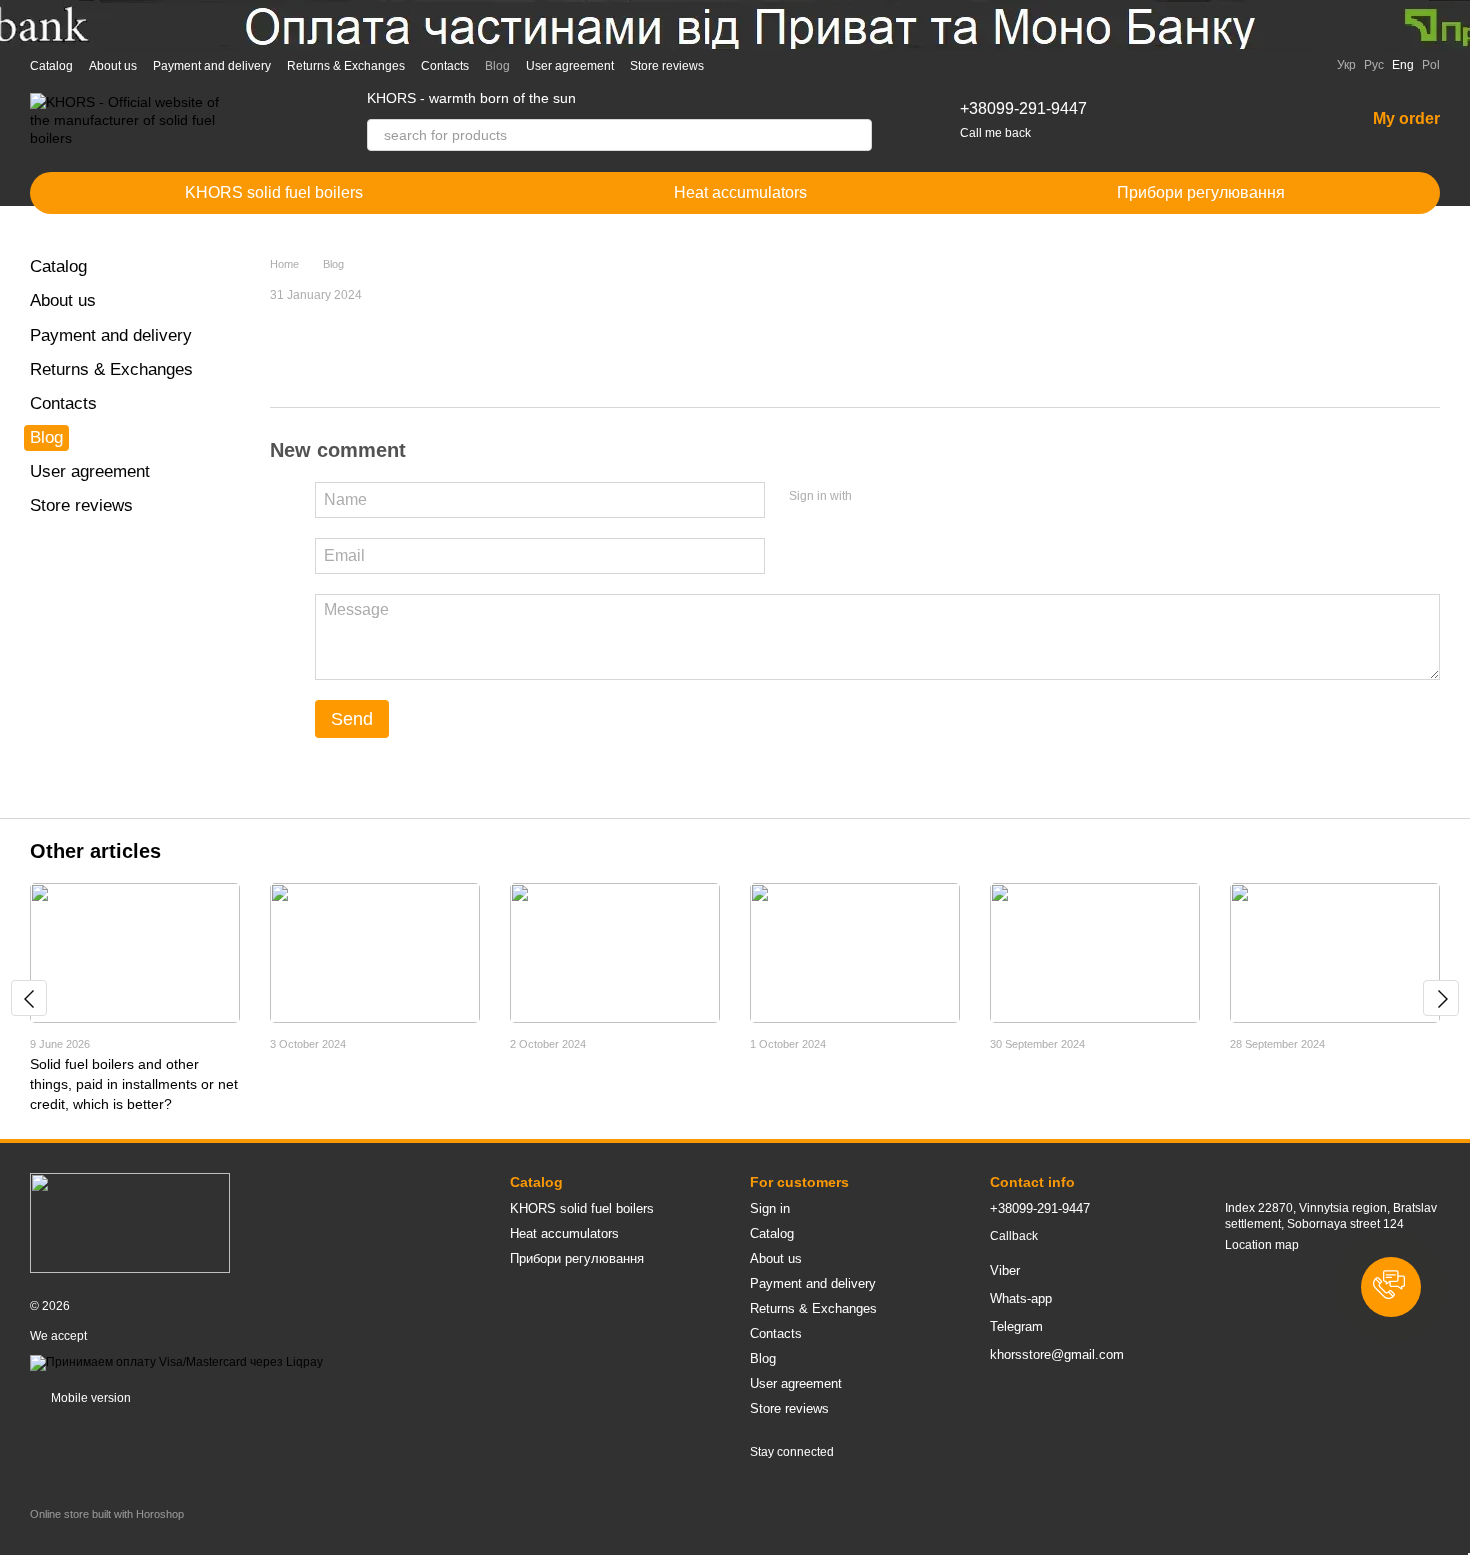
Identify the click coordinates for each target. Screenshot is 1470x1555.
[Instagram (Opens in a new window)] (732, 65)
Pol (1431, 65)
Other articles (95, 851)
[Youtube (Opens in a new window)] (804, 65)
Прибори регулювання (1201, 192)
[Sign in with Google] (906, 497)
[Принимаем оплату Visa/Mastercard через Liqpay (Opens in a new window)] (176, 1362)
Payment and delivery (212, 66)
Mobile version (89, 1398)
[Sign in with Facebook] (874, 497)
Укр (1346, 65)
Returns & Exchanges (346, 66)
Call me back (995, 133)
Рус (1374, 65)
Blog (497, 66)
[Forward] (1441, 998)
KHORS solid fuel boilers (274, 192)
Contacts (445, 66)
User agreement (570, 66)
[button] (1391, 1287)
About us (113, 66)
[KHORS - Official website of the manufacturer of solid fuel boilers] (130, 1222)
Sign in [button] (770, 1208)
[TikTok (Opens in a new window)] (756, 65)
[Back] (29, 998)
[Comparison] (1245, 120)
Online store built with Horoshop (107, 1514)
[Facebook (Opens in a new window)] (780, 65)
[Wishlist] (1297, 120)
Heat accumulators (740, 192)
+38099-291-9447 (1023, 108)
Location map (1262, 1245)
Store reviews (667, 66)
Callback (1014, 1236)
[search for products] (856, 135)
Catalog (51, 66)
